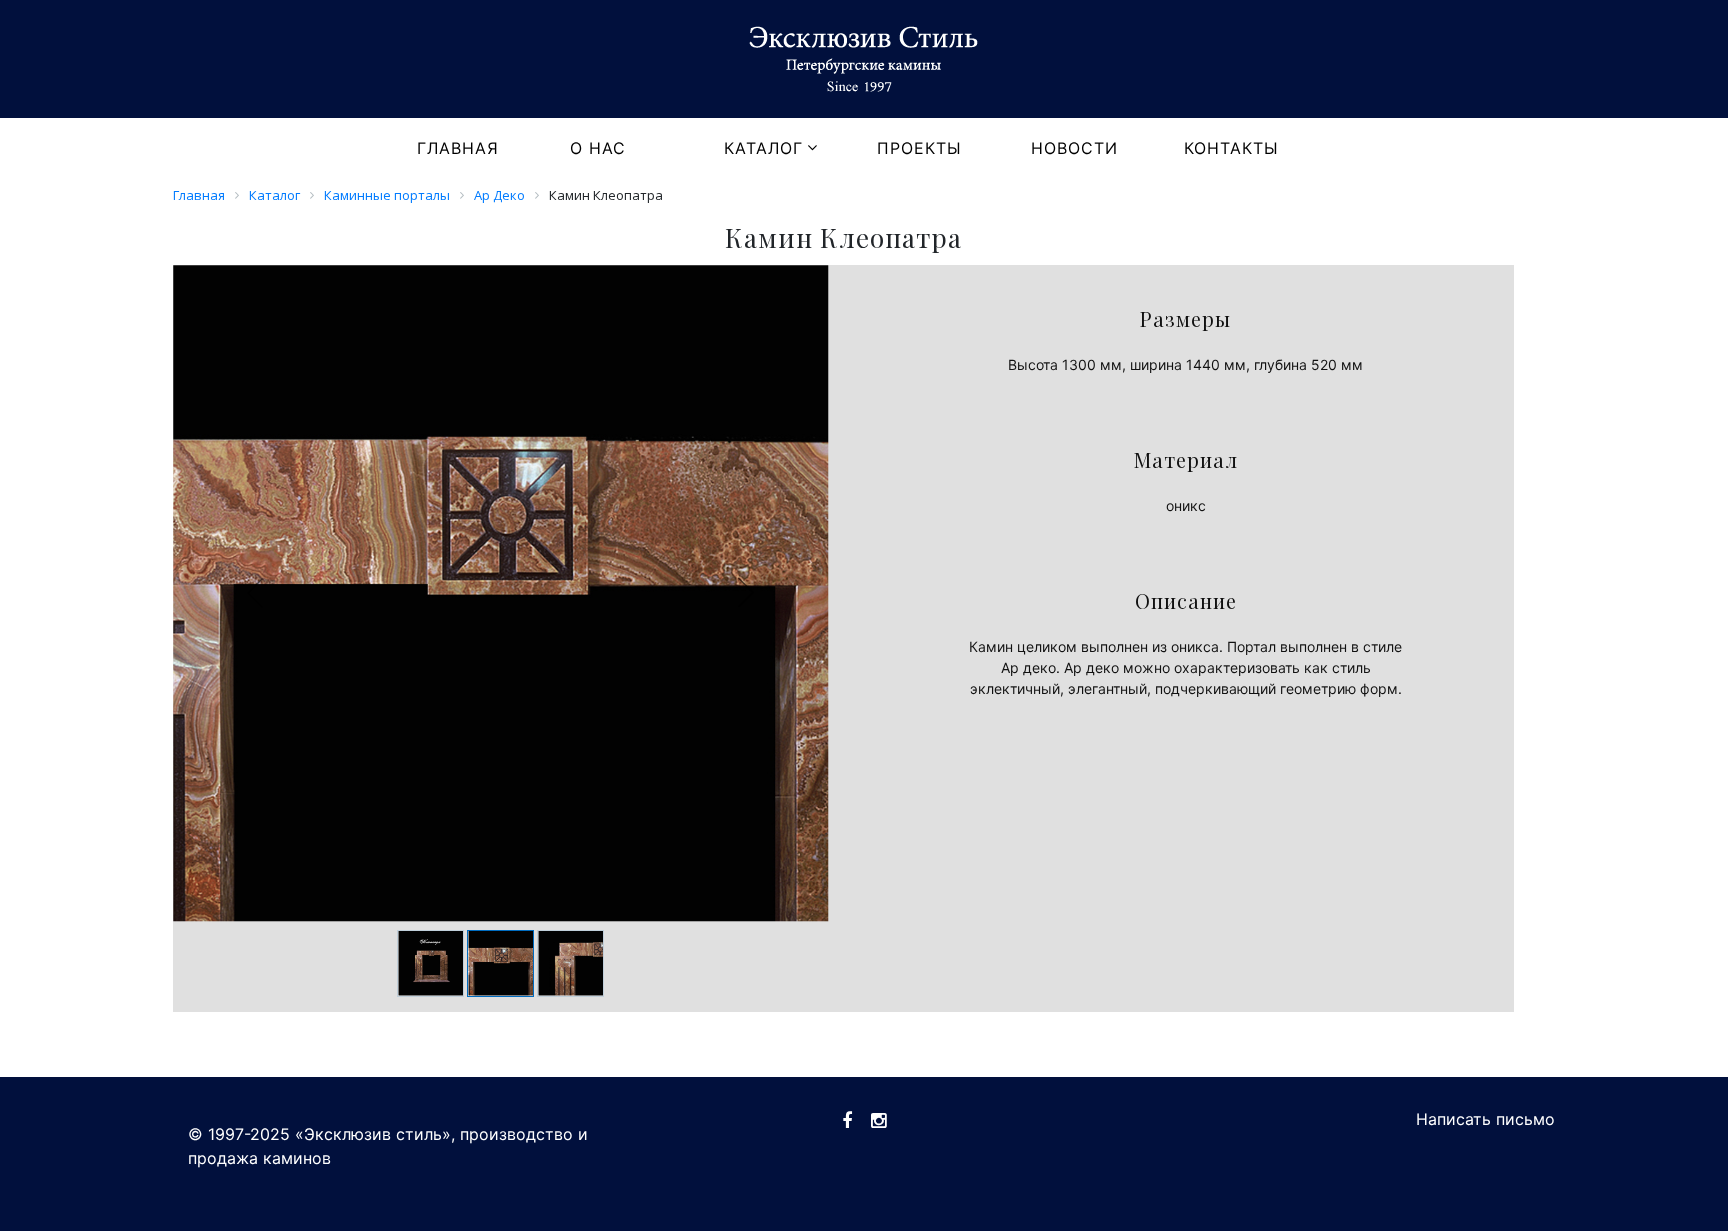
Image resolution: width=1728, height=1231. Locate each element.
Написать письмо (1485, 1119)
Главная (458, 148)
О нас (598, 148)
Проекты (919, 148)
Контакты (1231, 148)
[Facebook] (847, 1120)
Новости (1074, 148)
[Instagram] (878, 1120)
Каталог (763, 148)
